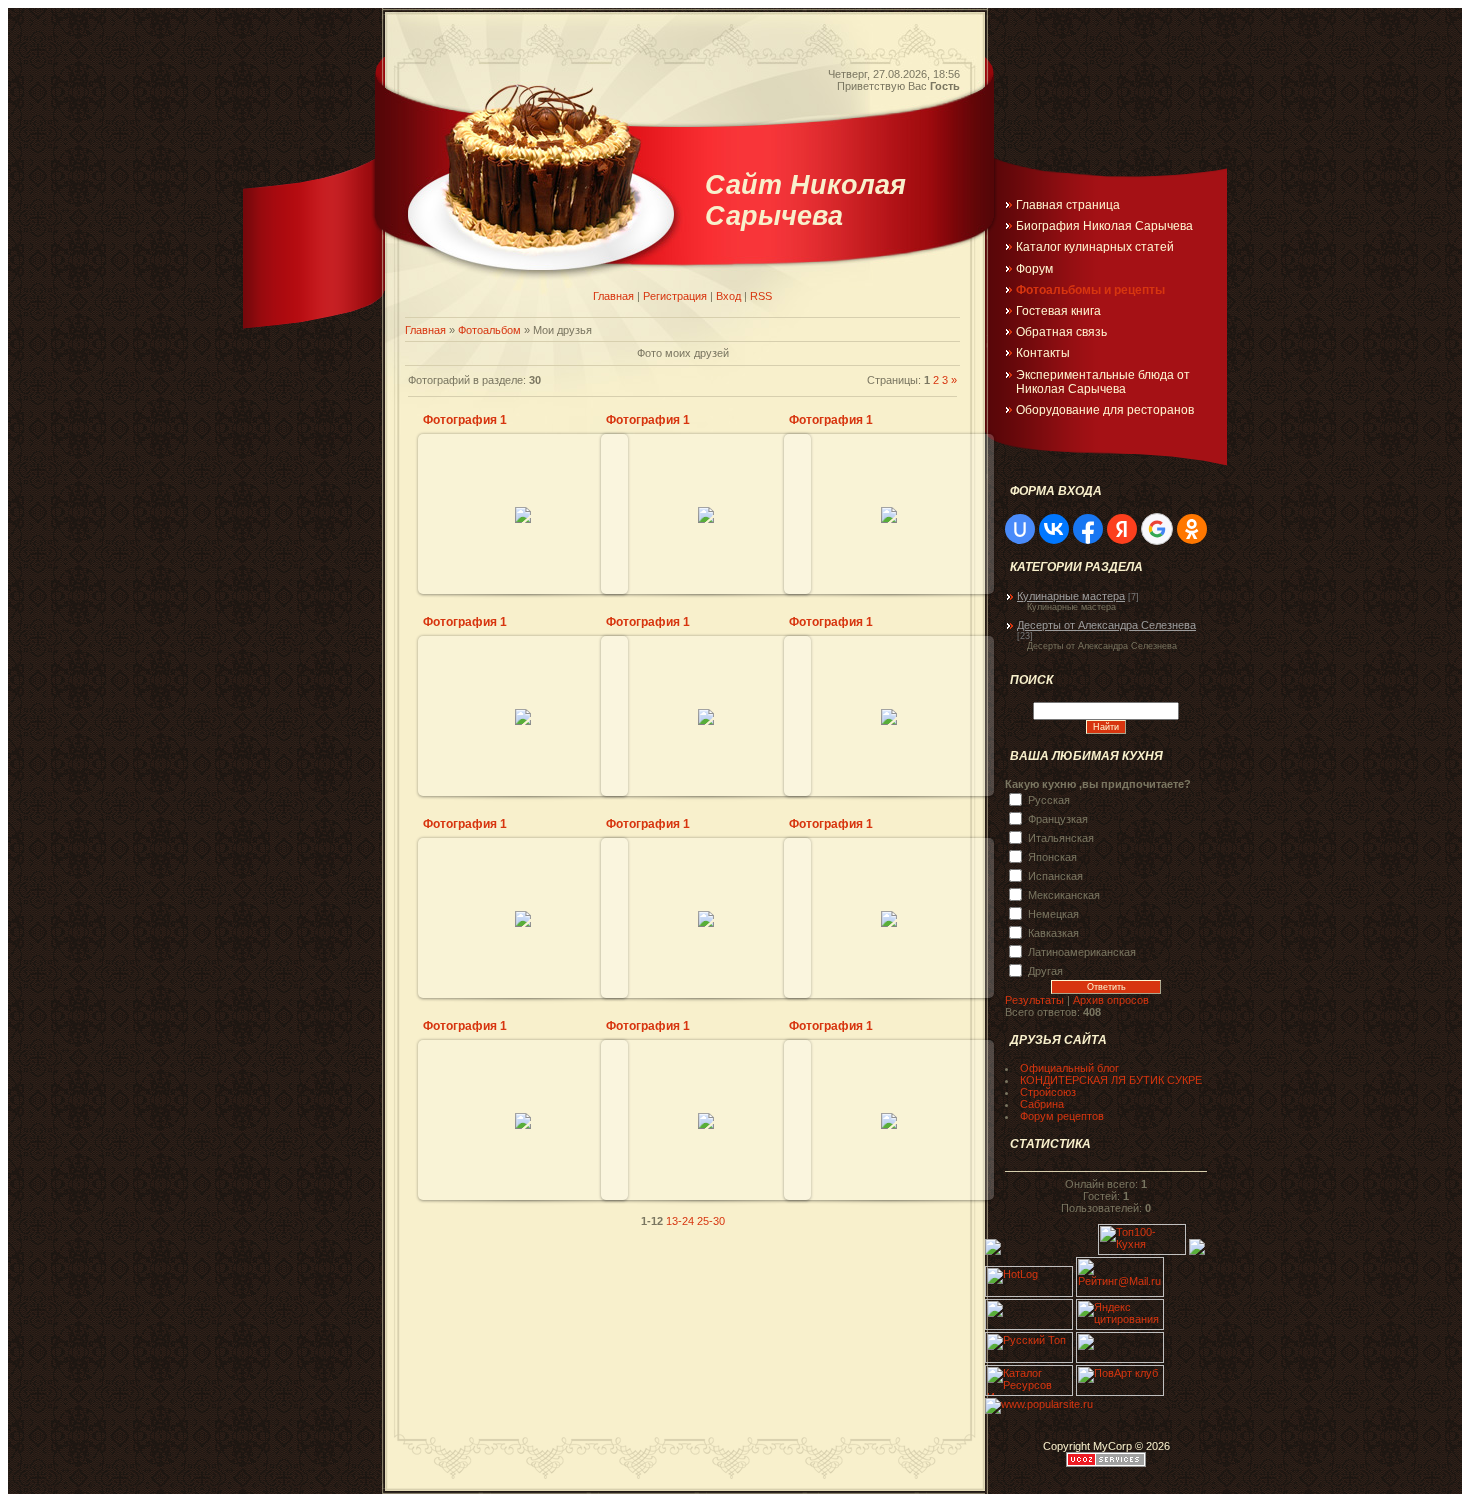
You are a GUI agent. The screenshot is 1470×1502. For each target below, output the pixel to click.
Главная (613, 296)
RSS (761, 296)
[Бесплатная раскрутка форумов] (1120, 1359)
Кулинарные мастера (1071, 596)
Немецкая (1053, 913)
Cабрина (1042, 1104)
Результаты (1034, 1000)
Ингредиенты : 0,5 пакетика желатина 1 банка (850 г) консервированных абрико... (706, 1078)
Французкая (1058, 818)
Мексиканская (1064, 894)
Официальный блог (1069, 1068)
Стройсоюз (1048, 1092)
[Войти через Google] (1157, 529)
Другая (1045, 970)
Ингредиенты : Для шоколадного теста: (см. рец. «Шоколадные (523, 472)
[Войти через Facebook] (1088, 529)
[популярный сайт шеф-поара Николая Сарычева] (1039, 1404)
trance (532, 497)
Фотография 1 (465, 420)
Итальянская (1061, 837)
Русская (1049, 799)
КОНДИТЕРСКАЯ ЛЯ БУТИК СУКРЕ (1111, 1080)
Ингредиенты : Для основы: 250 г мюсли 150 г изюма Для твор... (523, 884)
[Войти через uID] (1020, 529)
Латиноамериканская (1082, 951)
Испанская (1055, 875)
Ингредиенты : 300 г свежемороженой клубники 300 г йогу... (523, 674)
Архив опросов (1111, 1000)
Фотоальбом (489, 330)
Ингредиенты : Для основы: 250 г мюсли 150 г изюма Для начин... (706, 884)
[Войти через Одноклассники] (1192, 529)
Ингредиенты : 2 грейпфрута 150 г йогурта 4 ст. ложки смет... (706, 674)
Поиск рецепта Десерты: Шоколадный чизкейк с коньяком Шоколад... (889, 682)
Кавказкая (1053, 932)
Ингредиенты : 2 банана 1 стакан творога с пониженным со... (889, 472)
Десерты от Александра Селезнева (1106, 625)
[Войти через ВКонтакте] (1054, 529)
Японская (1052, 856)
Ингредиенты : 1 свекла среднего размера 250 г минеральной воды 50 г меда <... (523, 1078)
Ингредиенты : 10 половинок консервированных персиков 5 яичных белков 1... (889, 1086)
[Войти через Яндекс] (1122, 529)
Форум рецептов (1062, 1116)
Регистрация (675, 296)
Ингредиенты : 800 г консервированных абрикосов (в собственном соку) (706, 480)
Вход (728, 296)
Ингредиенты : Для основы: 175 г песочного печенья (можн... (889, 876)
